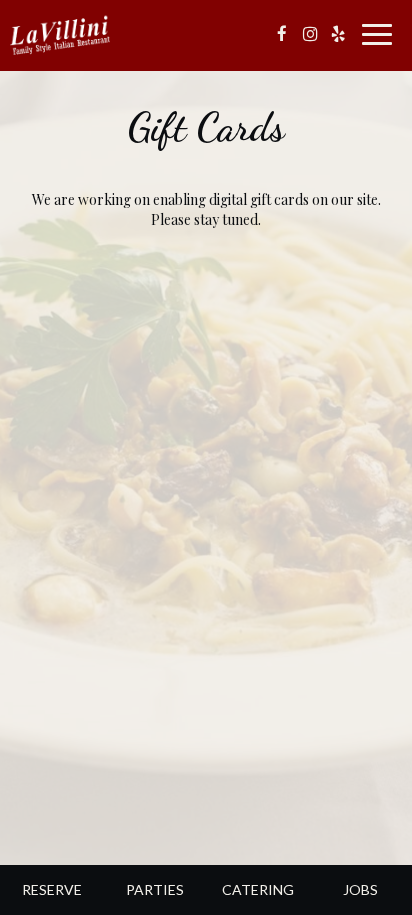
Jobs (360, 889)
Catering (258, 889)
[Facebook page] (282, 34)
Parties (155, 889)
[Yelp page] (338, 34)
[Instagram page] (310, 34)
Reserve (52, 889)
